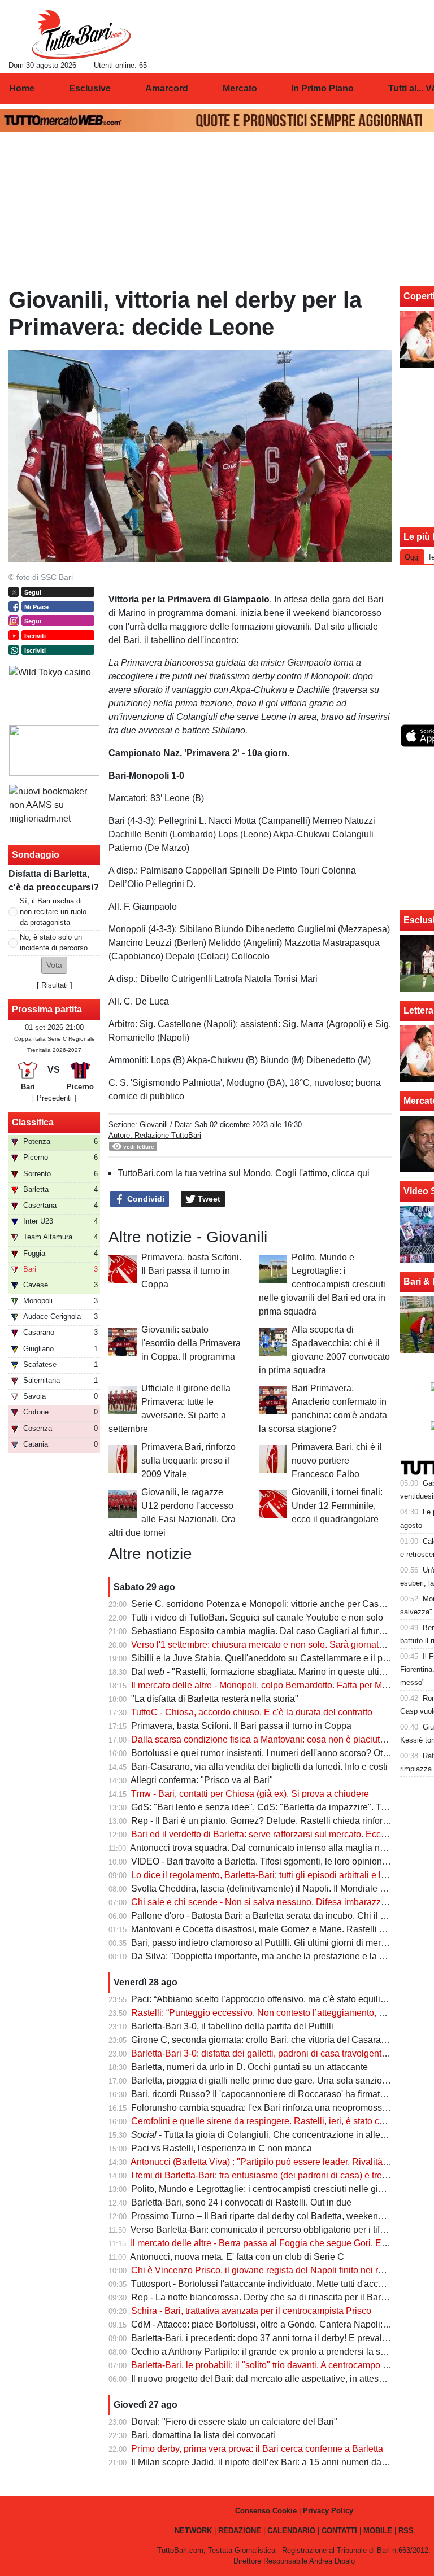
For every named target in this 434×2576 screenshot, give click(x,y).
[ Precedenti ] (54, 1098)
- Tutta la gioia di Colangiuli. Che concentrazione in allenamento (273, 2135)
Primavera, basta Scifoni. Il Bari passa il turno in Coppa (191, 1271)
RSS (406, 2531)
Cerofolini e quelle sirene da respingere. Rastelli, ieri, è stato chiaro (265, 2121)
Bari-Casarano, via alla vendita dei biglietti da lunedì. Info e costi (259, 1767)
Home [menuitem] (22, 88)
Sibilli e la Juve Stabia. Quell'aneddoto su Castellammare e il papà (264, 1658)
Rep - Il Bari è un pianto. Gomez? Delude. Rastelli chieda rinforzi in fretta (276, 1821)
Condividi (145, 1199)
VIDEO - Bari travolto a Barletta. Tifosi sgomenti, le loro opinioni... (261, 1861)
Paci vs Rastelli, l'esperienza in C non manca (222, 2148)
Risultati (55, 985)
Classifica (33, 1122)
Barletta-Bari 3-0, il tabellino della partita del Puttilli (232, 2026)
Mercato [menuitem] (240, 88)
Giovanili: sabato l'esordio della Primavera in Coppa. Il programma (191, 1343)
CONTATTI (339, 2531)
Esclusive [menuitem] (90, 88)
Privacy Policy (328, 2511)
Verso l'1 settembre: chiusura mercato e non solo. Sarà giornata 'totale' (271, 1645)
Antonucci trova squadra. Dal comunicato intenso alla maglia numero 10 (274, 1848)
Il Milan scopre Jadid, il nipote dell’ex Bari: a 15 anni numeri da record (270, 2462)
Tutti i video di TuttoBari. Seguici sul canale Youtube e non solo (257, 1617)
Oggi (412, 557)
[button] (54, 965)
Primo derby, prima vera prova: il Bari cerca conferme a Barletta (257, 2449)
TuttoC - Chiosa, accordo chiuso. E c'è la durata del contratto (252, 1712)
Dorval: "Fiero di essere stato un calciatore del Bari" (234, 2422)
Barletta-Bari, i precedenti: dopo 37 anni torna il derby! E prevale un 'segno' (281, 2338)
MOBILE (378, 2531)
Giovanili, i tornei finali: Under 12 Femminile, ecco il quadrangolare (337, 1506)
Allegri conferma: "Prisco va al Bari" (202, 1780)
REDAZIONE (240, 2531)
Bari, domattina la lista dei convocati (203, 2435)
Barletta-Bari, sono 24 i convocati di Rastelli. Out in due (241, 2202)
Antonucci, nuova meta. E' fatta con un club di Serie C (237, 2257)
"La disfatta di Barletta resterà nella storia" (215, 1699)
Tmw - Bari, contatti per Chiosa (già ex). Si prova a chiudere (250, 1794)
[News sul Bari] (81, 34)
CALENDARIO (291, 2531)
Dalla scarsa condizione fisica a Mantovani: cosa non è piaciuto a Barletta (278, 1739)
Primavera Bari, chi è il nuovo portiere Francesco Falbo (337, 1461)
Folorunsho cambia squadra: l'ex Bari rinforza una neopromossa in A (268, 2108)
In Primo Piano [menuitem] (322, 88)
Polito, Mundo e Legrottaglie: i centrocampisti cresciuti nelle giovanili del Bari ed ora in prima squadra (322, 1284)
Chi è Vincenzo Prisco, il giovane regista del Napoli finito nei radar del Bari (280, 2270)
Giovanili (154, 1125)
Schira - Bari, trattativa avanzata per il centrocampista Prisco (251, 2311)
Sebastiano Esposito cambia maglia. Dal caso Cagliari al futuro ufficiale (274, 1631)
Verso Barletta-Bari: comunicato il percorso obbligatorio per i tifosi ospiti (273, 2230)
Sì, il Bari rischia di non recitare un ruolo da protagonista (53, 912)
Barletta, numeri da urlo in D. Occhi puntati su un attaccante (249, 2067)
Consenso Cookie (266, 2511)
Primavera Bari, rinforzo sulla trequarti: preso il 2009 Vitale (188, 1461)
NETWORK (193, 2531)
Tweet (208, 1199)
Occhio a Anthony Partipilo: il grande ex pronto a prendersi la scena (266, 2352)
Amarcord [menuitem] (167, 88)
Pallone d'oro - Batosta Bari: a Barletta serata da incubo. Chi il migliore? (274, 1916)
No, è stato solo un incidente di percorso (54, 942)
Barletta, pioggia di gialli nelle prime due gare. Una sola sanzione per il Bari (282, 2081)
